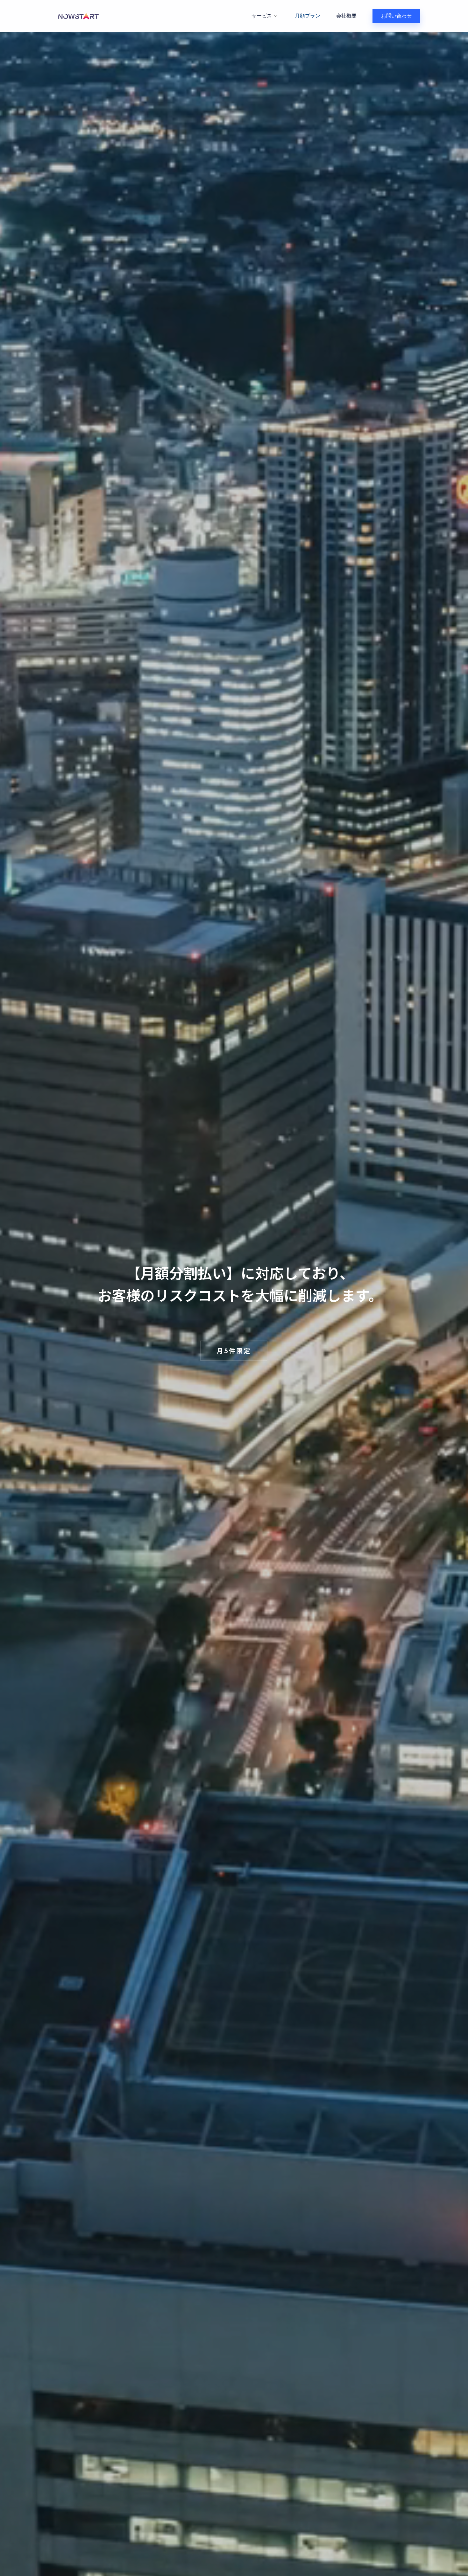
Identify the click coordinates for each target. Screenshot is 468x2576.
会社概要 (346, 16)
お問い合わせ (396, 16)
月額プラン (308, 16)
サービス (262, 16)
